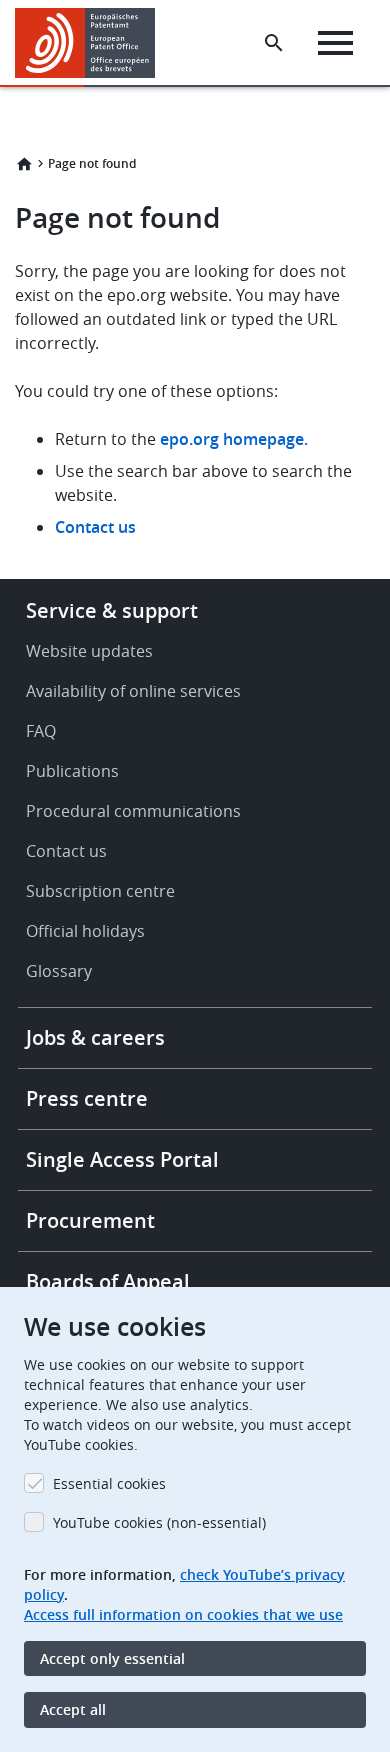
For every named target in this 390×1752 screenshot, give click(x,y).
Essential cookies (109, 1483)
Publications (72, 771)
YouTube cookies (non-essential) (159, 1522)
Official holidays (85, 931)
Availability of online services (133, 691)
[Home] (92, 43)
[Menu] (335, 43)
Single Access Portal (122, 1159)
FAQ (41, 731)
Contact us (95, 527)
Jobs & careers (95, 1037)
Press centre (87, 1098)
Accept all (73, 1709)
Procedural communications (133, 811)
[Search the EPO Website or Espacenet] (274, 43)
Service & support (112, 610)
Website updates (89, 651)
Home (24, 164)
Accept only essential (112, 1658)
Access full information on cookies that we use (183, 1614)
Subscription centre (100, 891)
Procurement (90, 1220)
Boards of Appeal (108, 1281)
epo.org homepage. (234, 439)
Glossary (59, 971)
